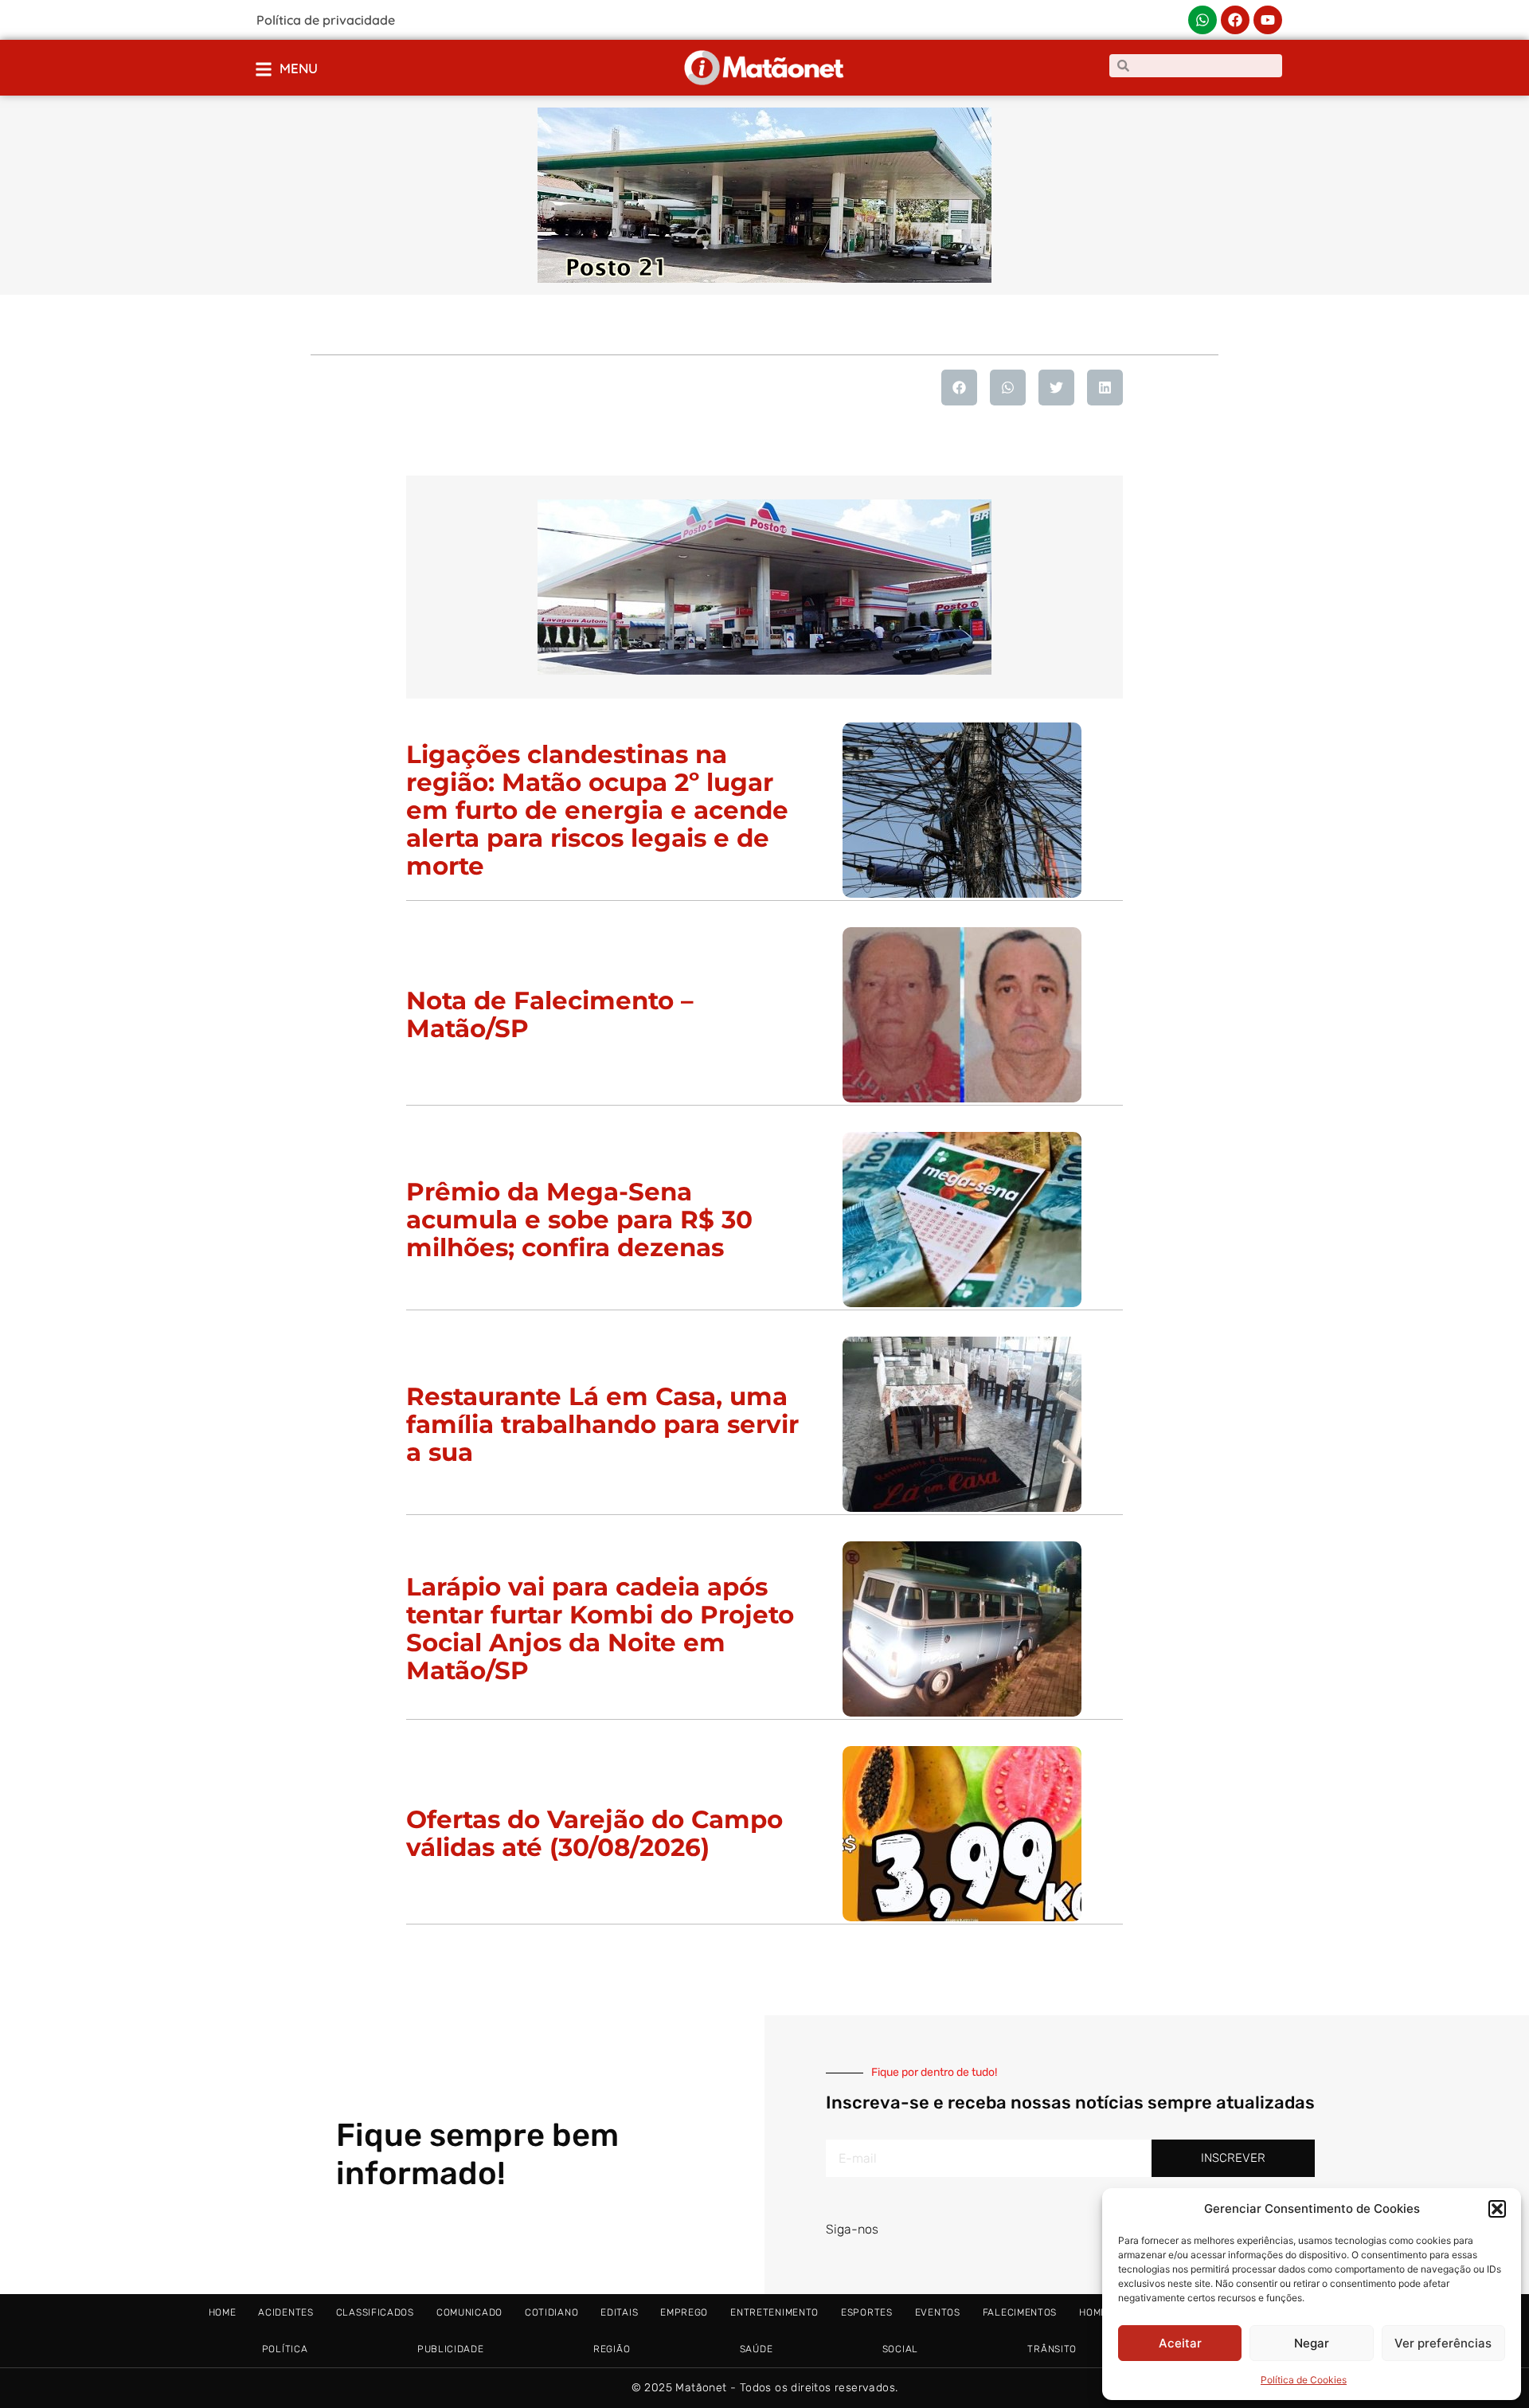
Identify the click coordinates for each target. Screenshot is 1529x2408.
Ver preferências (1443, 2343)
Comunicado (469, 2312)
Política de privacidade (326, 20)
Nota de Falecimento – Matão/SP (550, 1014)
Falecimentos (1020, 2312)
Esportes (867, 2312)
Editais (619, 2312)
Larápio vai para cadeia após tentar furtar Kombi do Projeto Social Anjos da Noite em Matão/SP (600, 1629)
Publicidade (451, 2349)
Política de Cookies (1304, 2380)
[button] (1497, 2209)
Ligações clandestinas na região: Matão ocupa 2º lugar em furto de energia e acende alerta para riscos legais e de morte (597, 810)
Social (900, 2349)
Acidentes (285, 2312)
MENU (299, 68)
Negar (1312, 2343)
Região (612, 2349)
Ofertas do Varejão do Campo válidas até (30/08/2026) (594, 1833)
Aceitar (1180, 2343)
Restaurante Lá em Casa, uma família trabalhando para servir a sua (602, 1424)
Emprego (684, 2312)
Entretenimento (774, 2312)
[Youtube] (1268, 20)
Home (223, 2312)
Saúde (757, 2349)
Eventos (938, 2312)
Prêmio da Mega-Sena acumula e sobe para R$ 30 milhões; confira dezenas (579, 1220)
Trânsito (1052, 2349)
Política (285, 2349)
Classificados (375, 2312)
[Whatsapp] (1202, 20)
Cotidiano (551, 2312)
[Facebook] (1235, 20)
